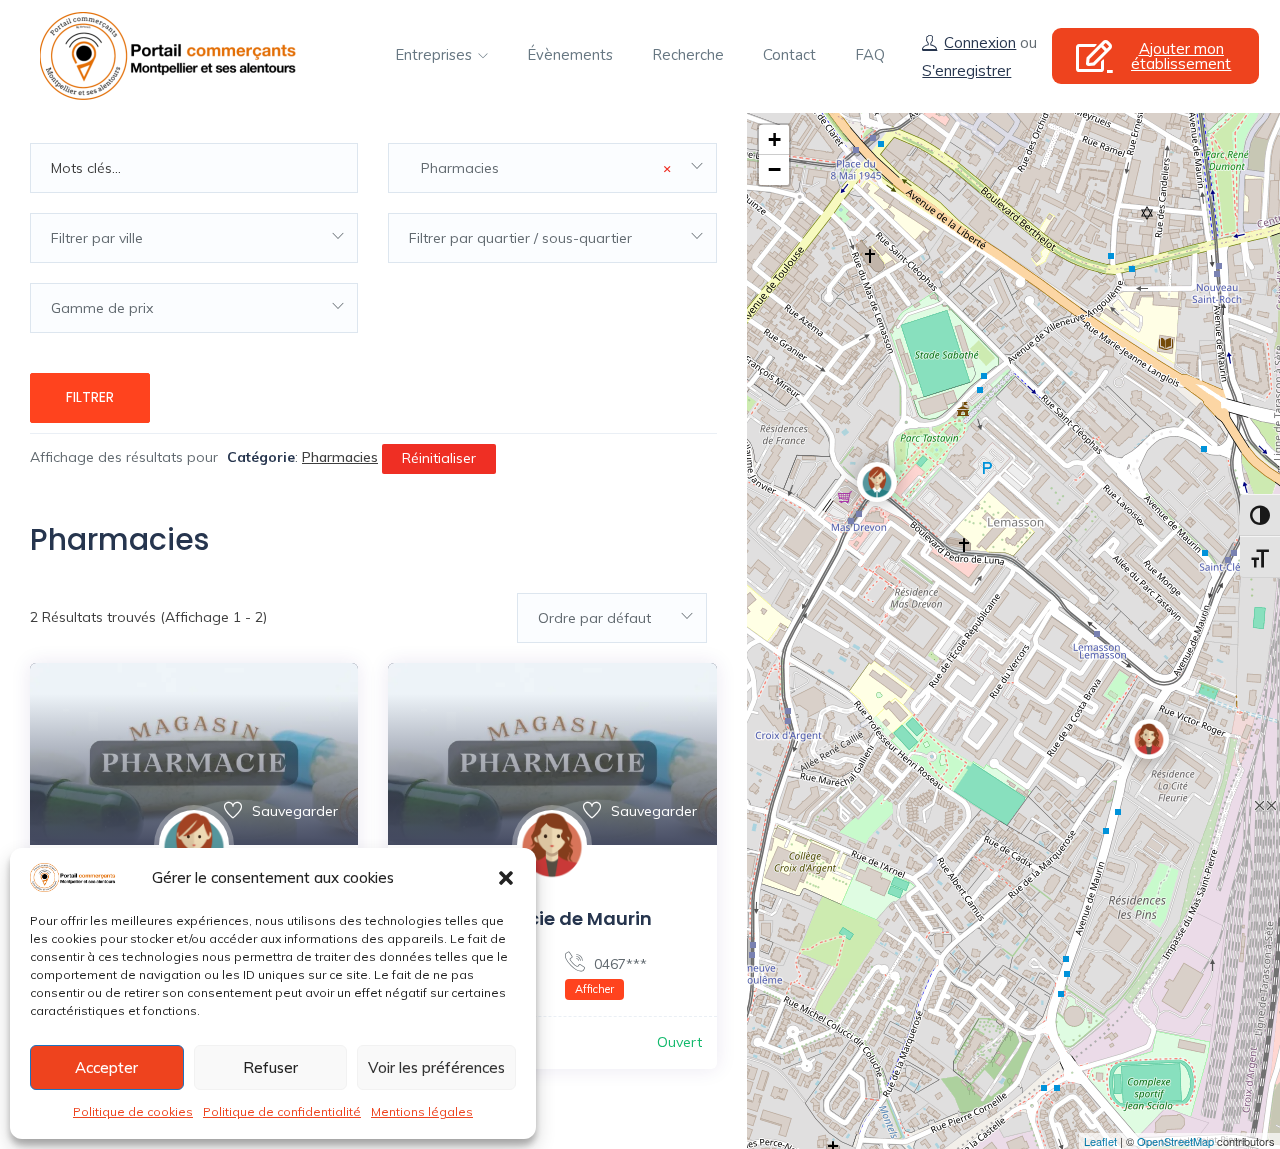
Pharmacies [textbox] (539, 168)
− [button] (774, 169)
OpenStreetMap (1175, 1141)
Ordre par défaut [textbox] (594, 618)
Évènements (570, 55)
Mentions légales (422, 1111)
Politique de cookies (133, 1111)
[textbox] (194, 238)
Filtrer (90, 397)
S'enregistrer (966, 70)
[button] (506, 878)
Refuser (270, 1067)
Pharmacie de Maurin (552, 918)
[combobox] (552, 168)
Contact (789, 55)
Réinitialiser (439, 458)
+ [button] (774, 139)
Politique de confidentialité (282, 1111)
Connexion (980, 42)
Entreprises (435, 55)
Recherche (688, 55)
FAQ (870, 55)
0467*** (611, 975)
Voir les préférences (436, 1067)
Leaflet (1100, 1141)
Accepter (106, 1067)
